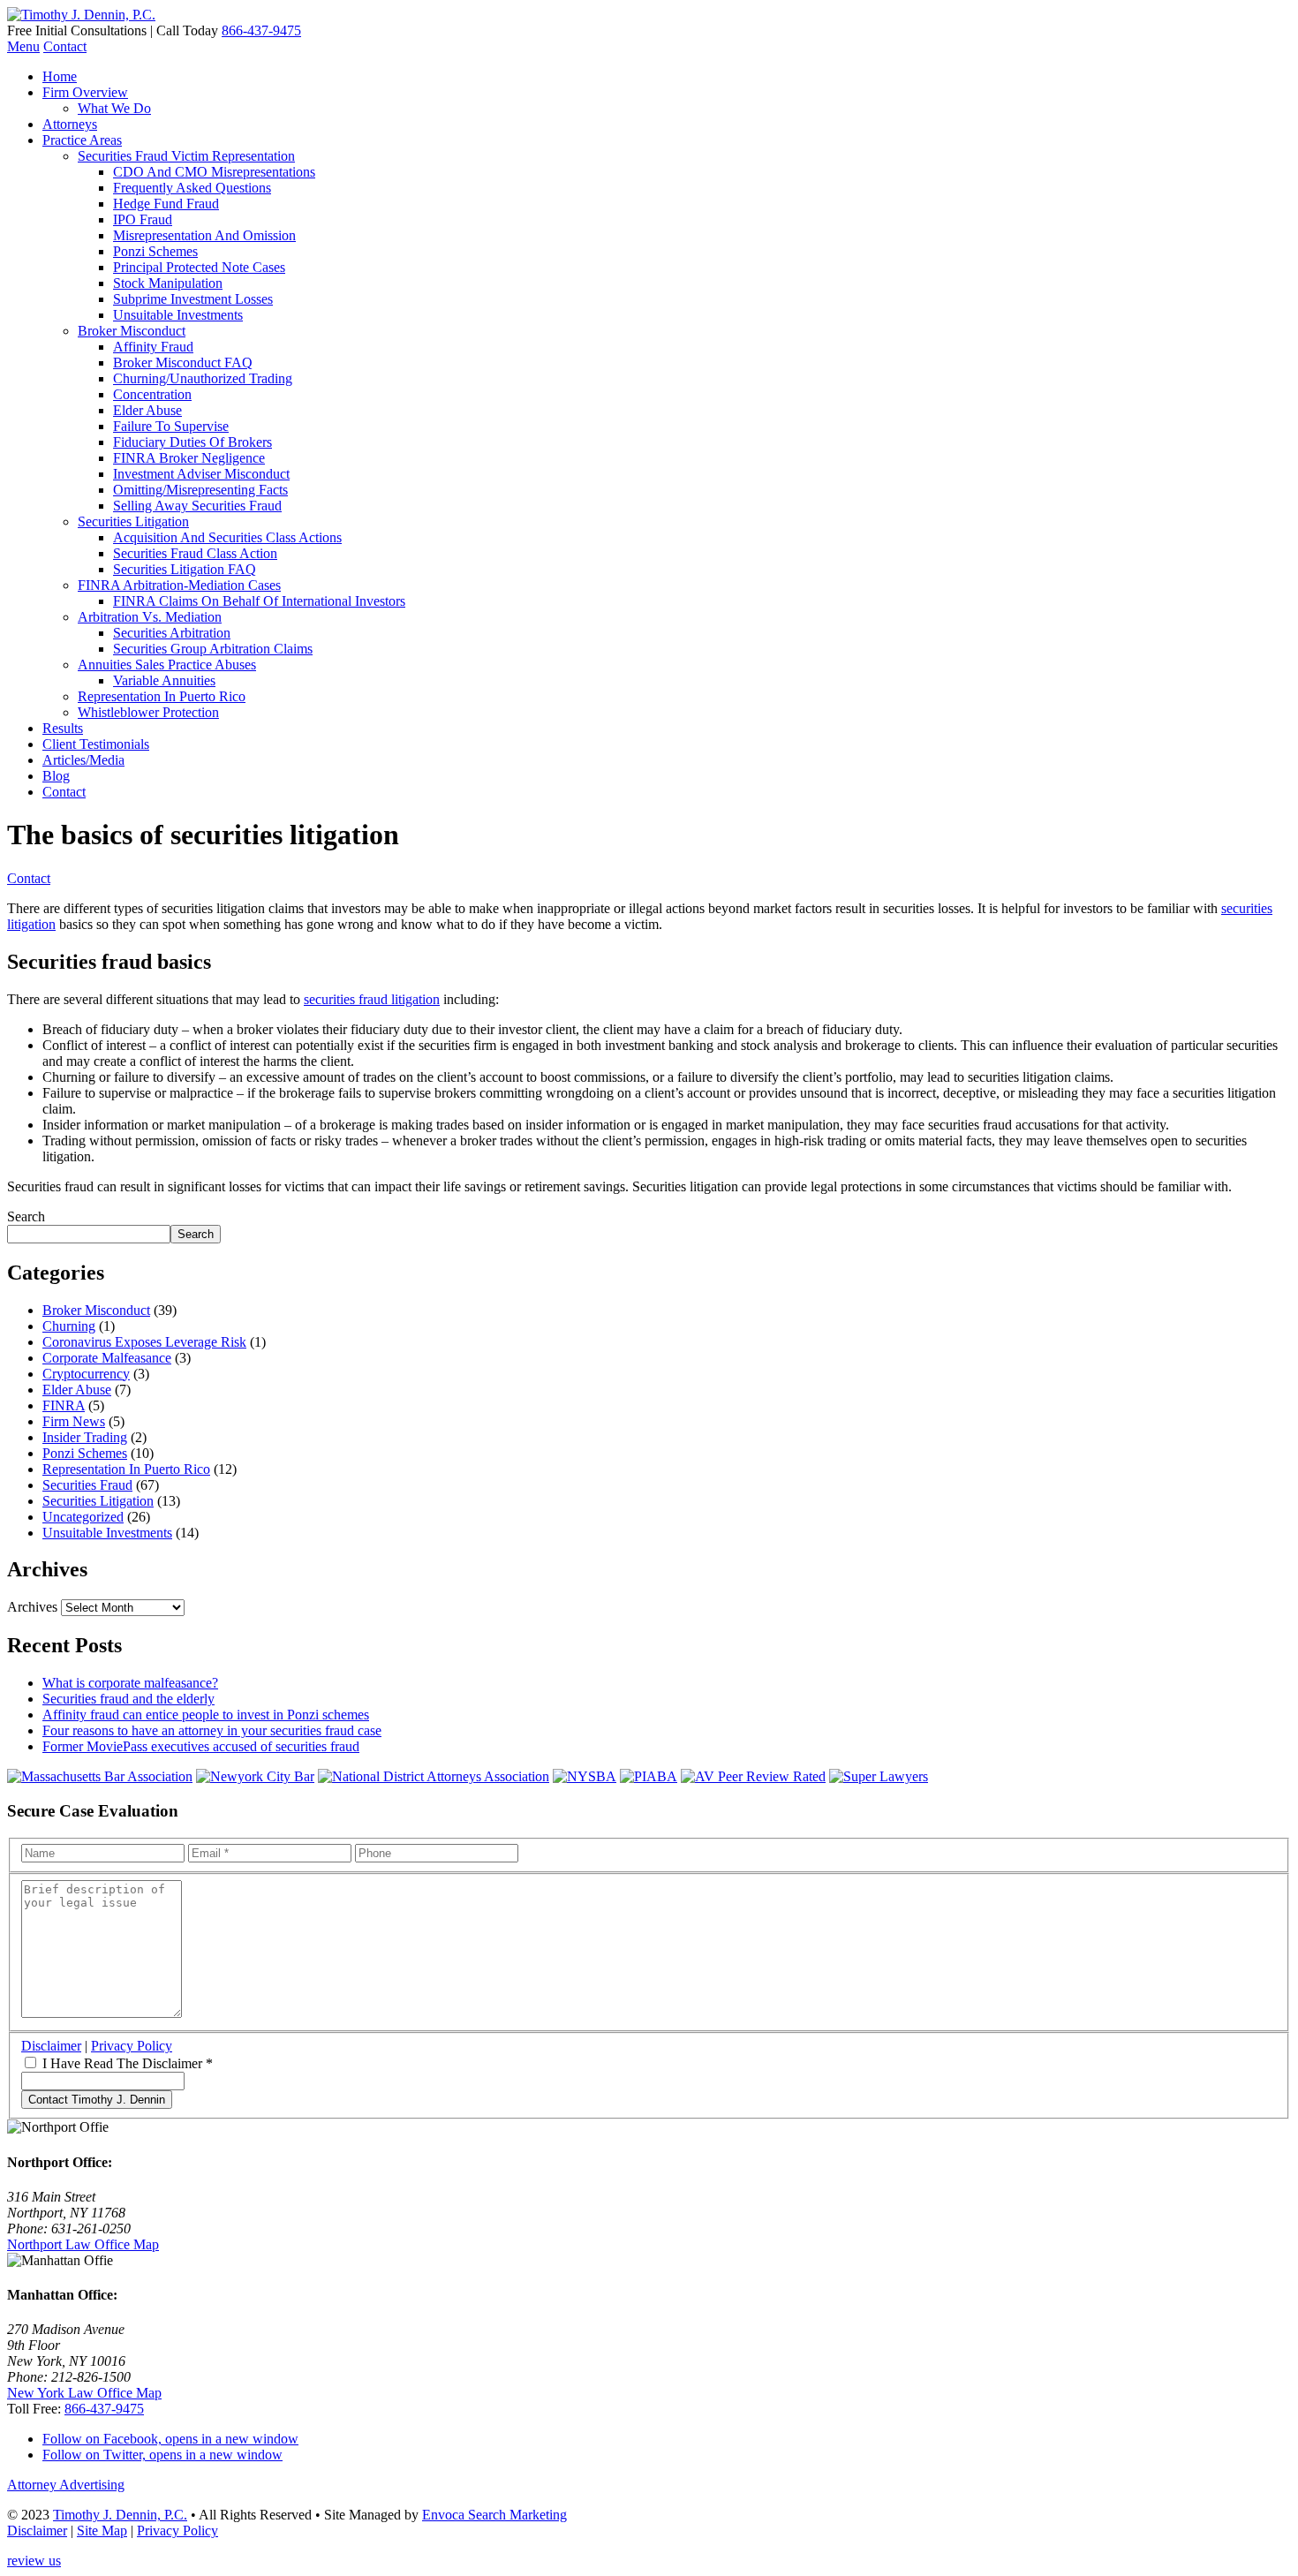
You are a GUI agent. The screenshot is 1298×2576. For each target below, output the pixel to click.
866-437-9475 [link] (104, 2409)
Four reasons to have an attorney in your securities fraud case (212, 1730)
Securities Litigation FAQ (185, 569)
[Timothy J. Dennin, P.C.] (81, 15)
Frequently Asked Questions (192, 188)
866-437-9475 (261, 30)
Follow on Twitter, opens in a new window (162, 2455)
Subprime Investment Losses (193, 299)
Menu (23, 46)
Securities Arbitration (172, 633)
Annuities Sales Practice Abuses (167, 665)
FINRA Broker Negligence (189, 458)
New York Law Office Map (84, 2393)
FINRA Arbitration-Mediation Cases (179, 585)
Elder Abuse (147, 410)
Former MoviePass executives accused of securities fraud (201, 1746)
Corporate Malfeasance (107, 1358)
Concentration (152, 394)
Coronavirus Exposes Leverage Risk (144, 1342)
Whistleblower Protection (148, 712)
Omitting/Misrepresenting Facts (200, 490)
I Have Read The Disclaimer (128, 2063)
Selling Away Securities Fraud (197, 506)
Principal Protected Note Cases (199, 267)
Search (26, 1216)
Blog (56, 776)
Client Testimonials (96, 744)
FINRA (64, 1405)
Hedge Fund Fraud (166, 204)
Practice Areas (82, 140)
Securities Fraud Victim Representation (186, 156)
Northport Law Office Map (83, 2244)
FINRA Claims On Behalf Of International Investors (259, 601)
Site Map (102, 2531)
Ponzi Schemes (155, 251)
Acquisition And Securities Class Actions (227, 537)
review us (34, 2561)
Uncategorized (83, 1517)
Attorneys (70, 124)
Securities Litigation (133, 521)
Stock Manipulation (168, 283)
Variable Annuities (164, 680)
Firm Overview (85, 92)
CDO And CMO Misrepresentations (214, 172)
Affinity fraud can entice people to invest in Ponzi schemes (206, 1715)
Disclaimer (51, 2046)
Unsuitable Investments (178, 315)
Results (63, 728)
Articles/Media (83, 760)
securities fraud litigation (372, 999)
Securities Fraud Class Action (195, 553)
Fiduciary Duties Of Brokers (192, 442)
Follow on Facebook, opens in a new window (170, 2439)
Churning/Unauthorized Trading (203, 378)
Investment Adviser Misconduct (201, 474)
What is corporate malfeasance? (130, 1683)
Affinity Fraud (153, 347)
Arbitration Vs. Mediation (150, 617)
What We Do (114, 108)
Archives (32, 1607)
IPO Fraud (143, 219)
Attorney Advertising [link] (66, 2485)
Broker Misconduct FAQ (183, 363)
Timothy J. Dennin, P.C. (120, 2515)
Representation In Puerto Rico (162, 696)
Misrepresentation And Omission (204, 235)
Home (60, 76)
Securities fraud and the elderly (128, 1699)
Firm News (74, 1421)
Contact (65, 46)
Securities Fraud (87, 1485)
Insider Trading (85, 1437)
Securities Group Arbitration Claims (213, 649)
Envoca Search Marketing (494, 2515)
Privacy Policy (132, 2046)
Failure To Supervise (171, 426)
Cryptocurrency (86, 1374)
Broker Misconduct (132, 331)
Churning (69, 1326)
